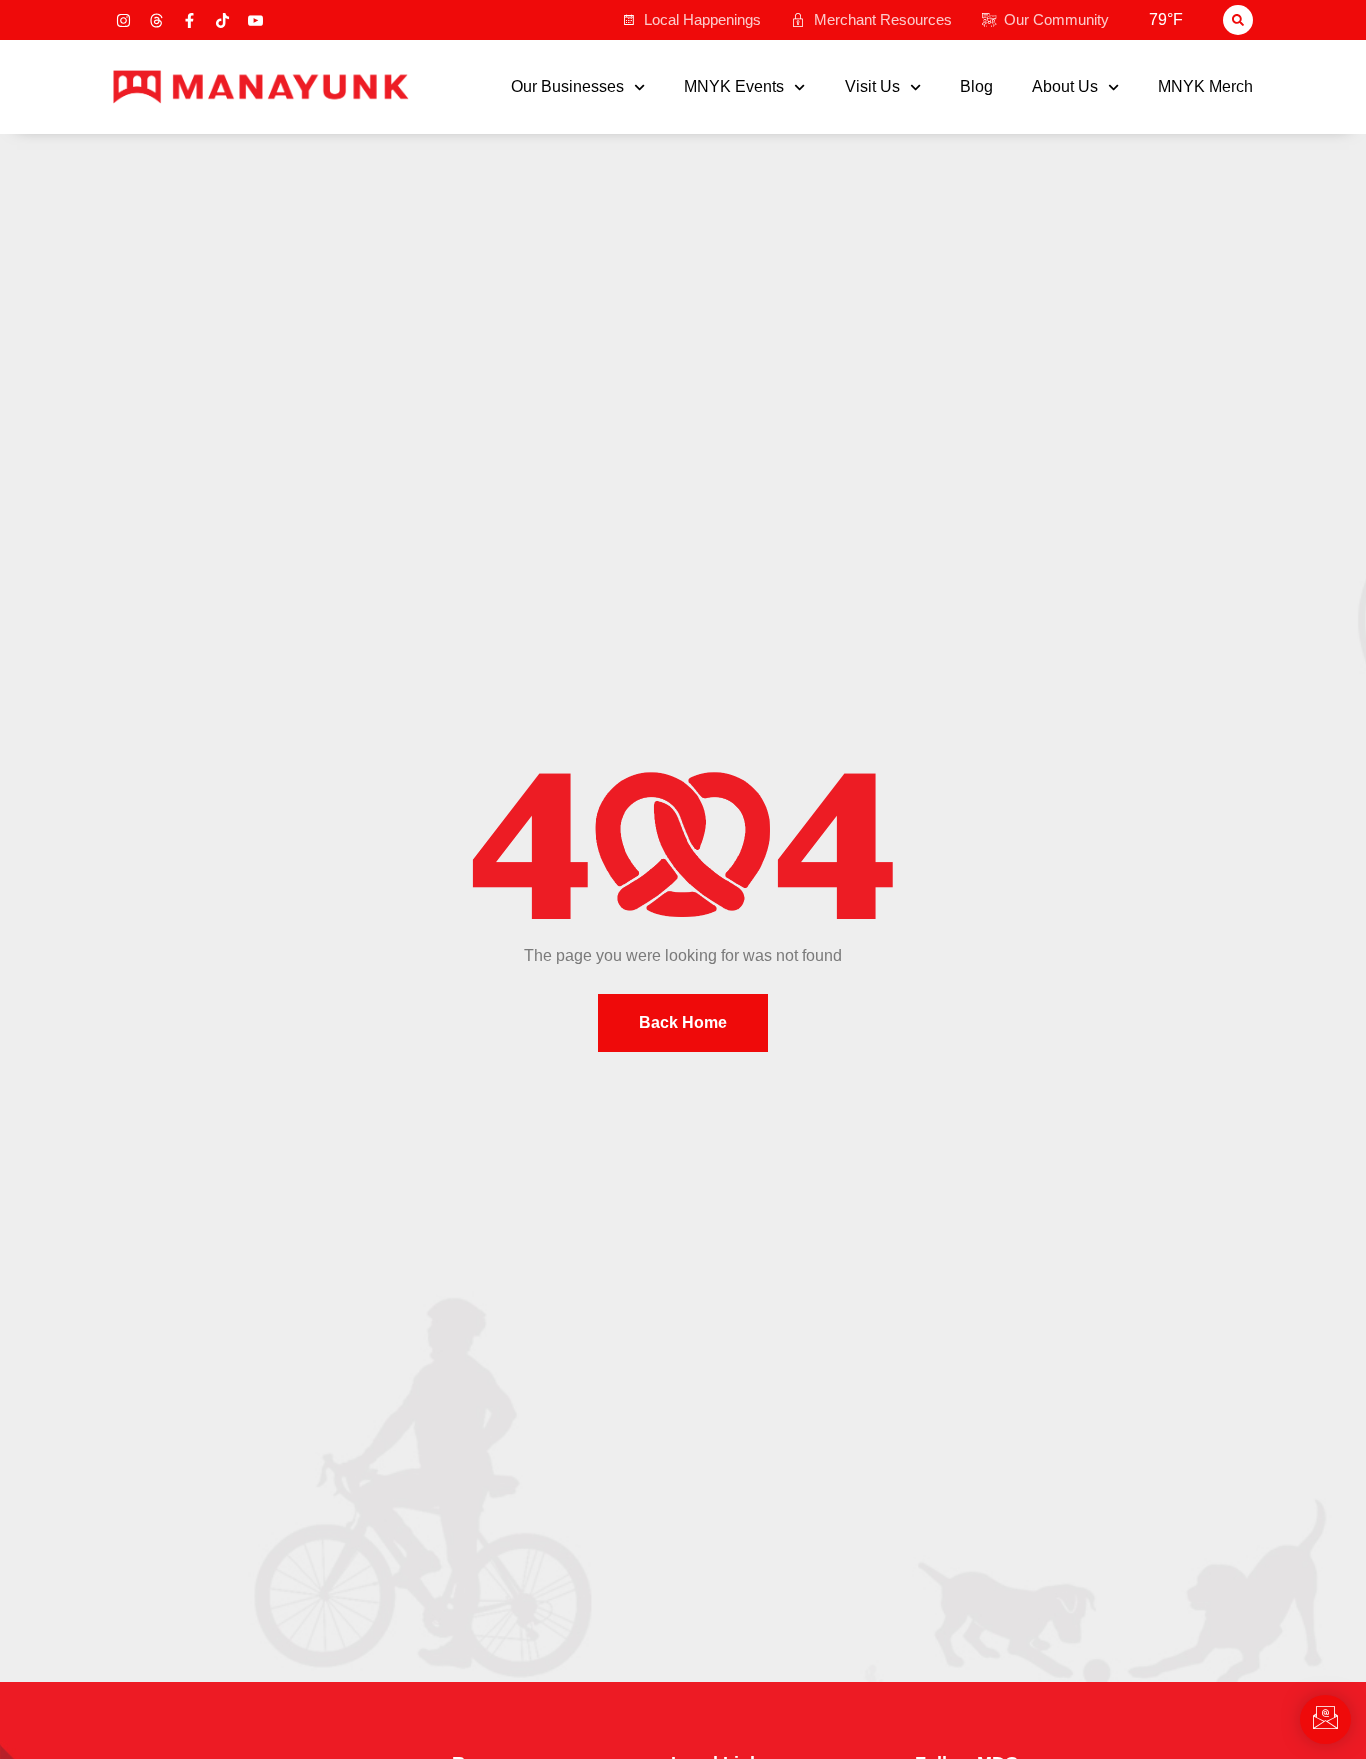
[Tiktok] (222, 20)
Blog (976, 87)
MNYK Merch (1205, 87)
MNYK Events (734, 87)
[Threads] (156, 20)
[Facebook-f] (189, 20)
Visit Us (872, 87)
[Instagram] (123, 20)
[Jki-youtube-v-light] (255, 20)
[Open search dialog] (1238, 20)
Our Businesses (567, 87)
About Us (1065, 87)
